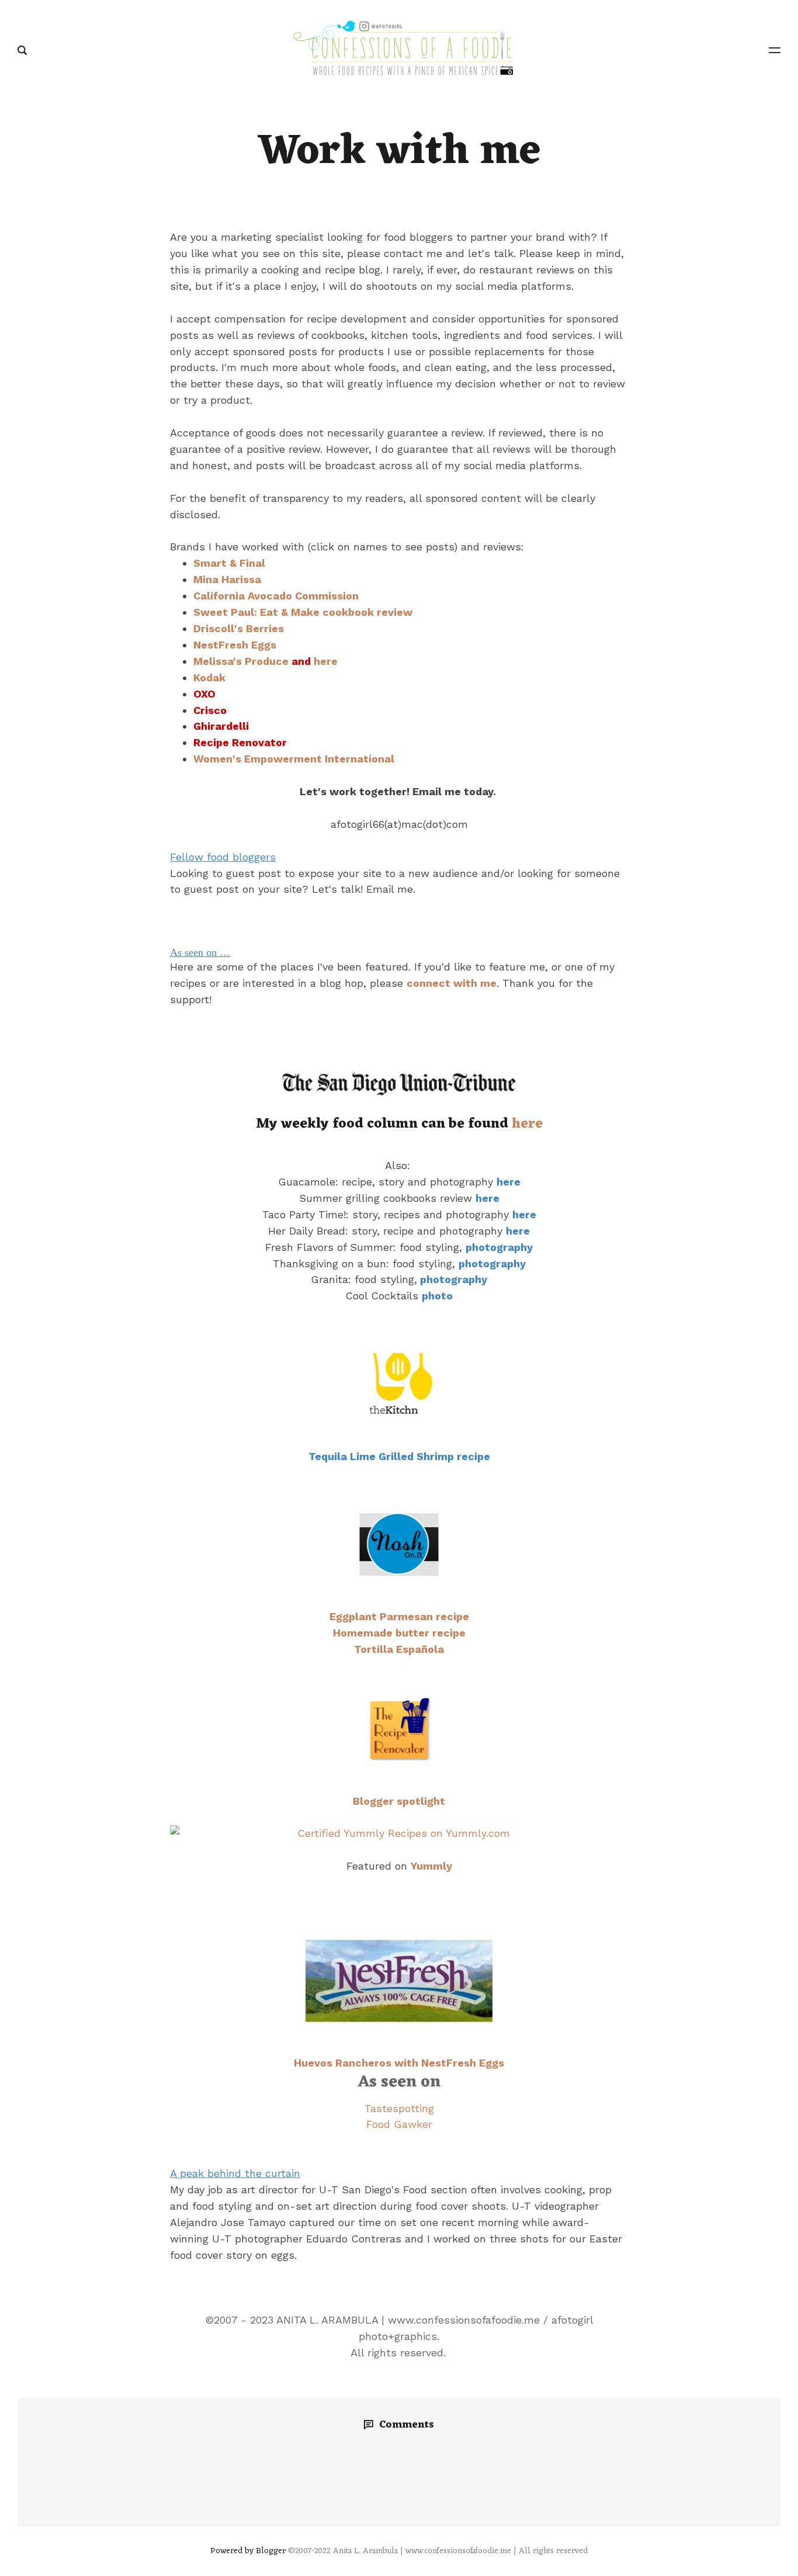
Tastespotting (399, 2108)
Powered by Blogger (248, 2551)
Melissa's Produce (241, 661)
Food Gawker (399, 2124)
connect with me (452, 983)
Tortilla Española (399, 1649)
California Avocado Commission (276, 596)
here (326, 661)
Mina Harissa (227, 579)
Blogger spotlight (399, 1801)
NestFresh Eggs (235, 645)
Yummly (431, 1866)
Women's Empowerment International (294, 759)
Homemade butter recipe (399, 1633)
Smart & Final (229, 563)
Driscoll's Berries (239, 628)
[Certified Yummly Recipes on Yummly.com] (399, 1833)
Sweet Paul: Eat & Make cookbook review (303, 612)
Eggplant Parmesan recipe (399, 1616)
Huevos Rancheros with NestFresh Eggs (399, 2063)
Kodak (209, 677)
